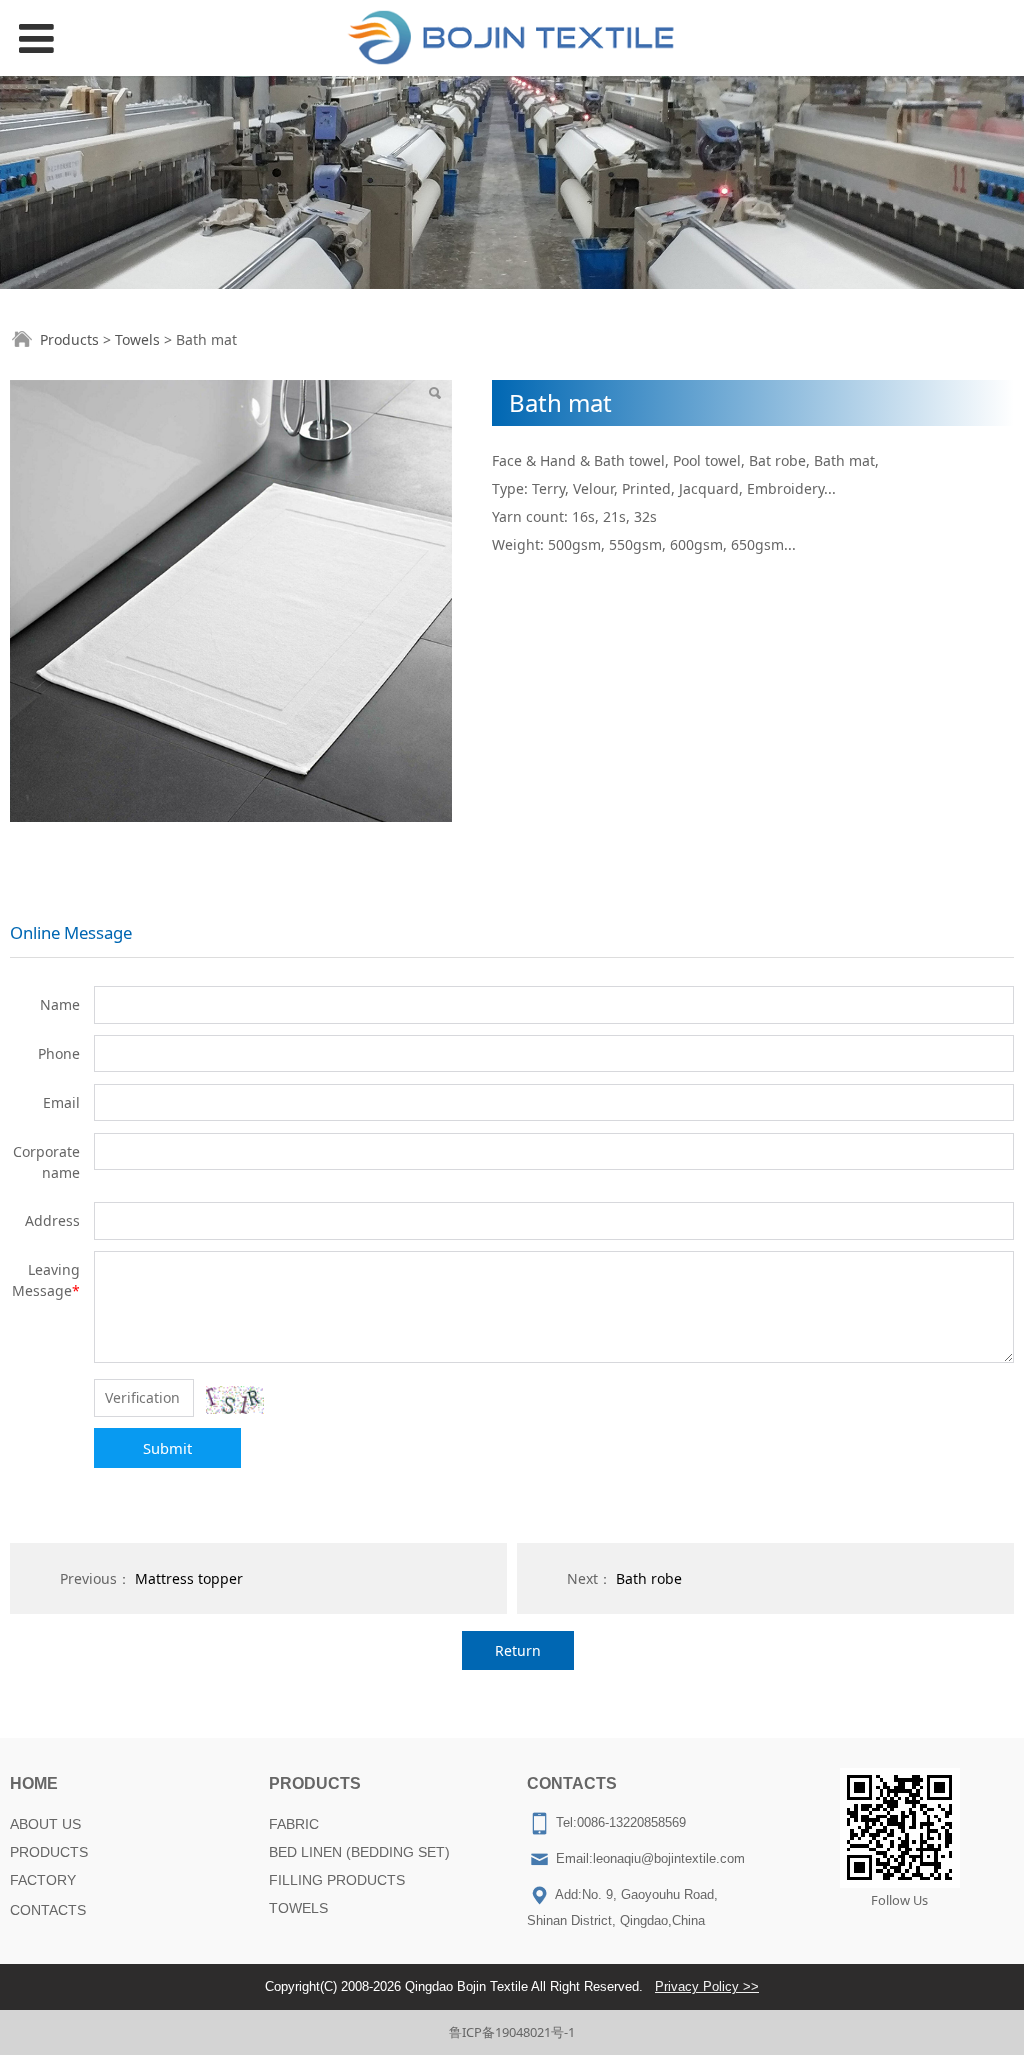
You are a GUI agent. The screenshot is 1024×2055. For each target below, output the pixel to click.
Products (69, 339)
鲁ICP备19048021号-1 (512, 2032)
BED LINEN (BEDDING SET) (359, 1852)
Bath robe (649, 1578)
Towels (137, 339)
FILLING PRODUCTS (337, 1880)
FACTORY (43, 1880)
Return (518, 1650)
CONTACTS (48, 1910)
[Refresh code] (235, 1400)
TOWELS (298, 1908)
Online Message (71, 932)
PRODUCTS (49, 1852)
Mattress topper (189, 1578)
